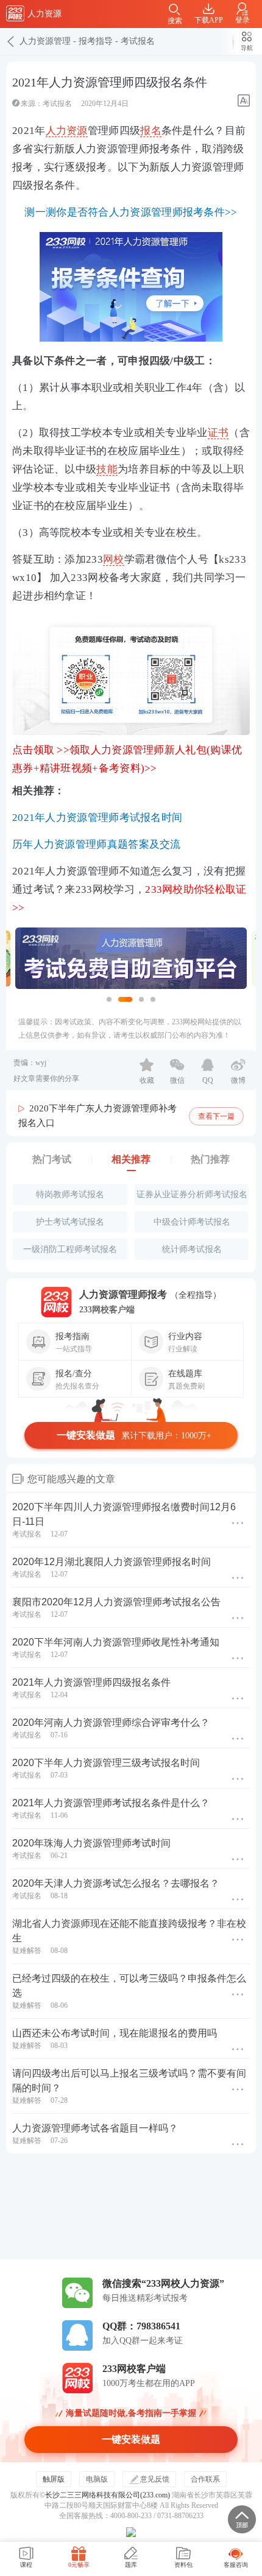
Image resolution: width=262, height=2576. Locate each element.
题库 (131, 2565)
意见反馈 (155, 2479)
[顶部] (242, 2519)
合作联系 (205, 2479)
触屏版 (54, 2479)
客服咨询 (236, 2565)
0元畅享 (79, 2565)
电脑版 (97, 2479)
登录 (243, 20)
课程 (26, 2565)
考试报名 (138, 41)
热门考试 (52, 1159)
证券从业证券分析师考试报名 (192, 1195)
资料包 (183, 2565)
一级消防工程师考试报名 (70, 1249)
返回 (10, 41)
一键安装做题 (134, 1435)
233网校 (15, 13)
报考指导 (96, 41)
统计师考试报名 (192, 1249)
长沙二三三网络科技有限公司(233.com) (108, 2495)
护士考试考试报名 (70, 1222)
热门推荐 (210, 1159)
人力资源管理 (45, 41)
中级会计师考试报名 (192, 1222)
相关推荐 (131, 1159)
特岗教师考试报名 (70, 1195)
